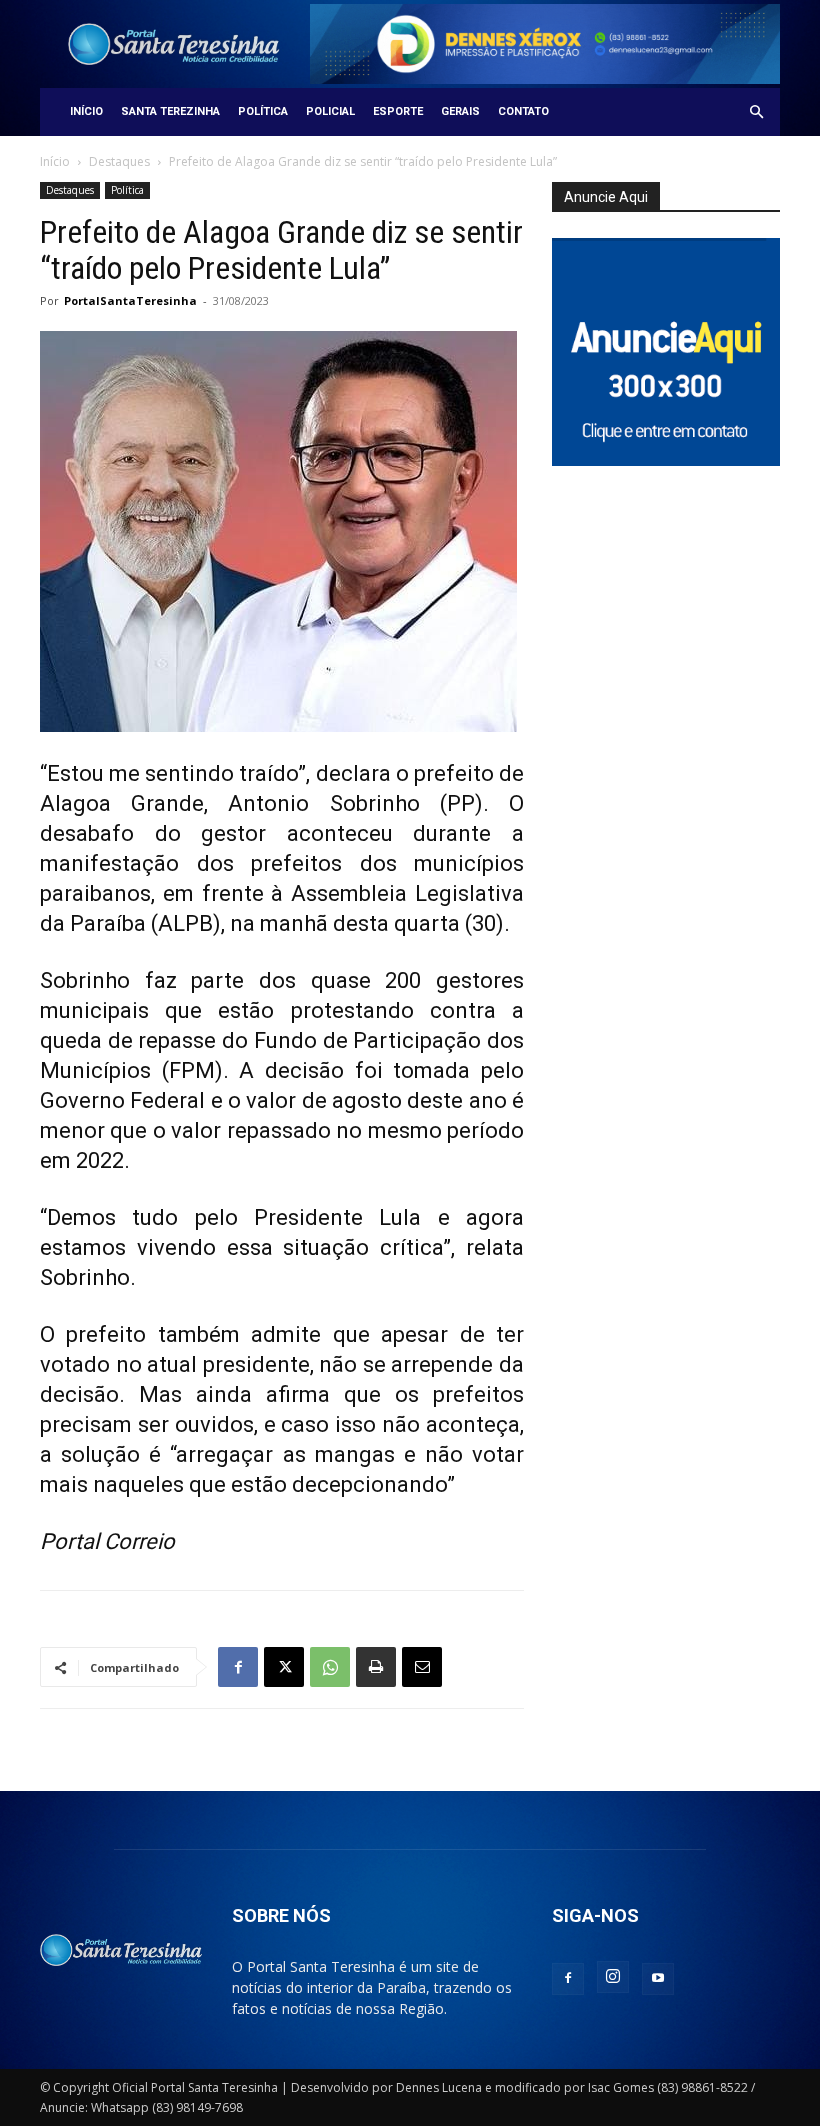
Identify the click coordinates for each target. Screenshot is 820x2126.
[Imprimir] (376, 1667)
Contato (523, 111)
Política (263, 111)
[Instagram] (613, 1977)
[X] (284, 1667)
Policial (330, 111)
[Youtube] (658, 1979)
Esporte (398, 111)
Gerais (460, 111)
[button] (756, 112)
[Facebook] (238, 1667)
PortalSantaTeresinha (130, 300)
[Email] (422, 1667)
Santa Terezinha (170, 111)
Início (86, 111)
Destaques (119, 161)
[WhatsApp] (330, 1667)
